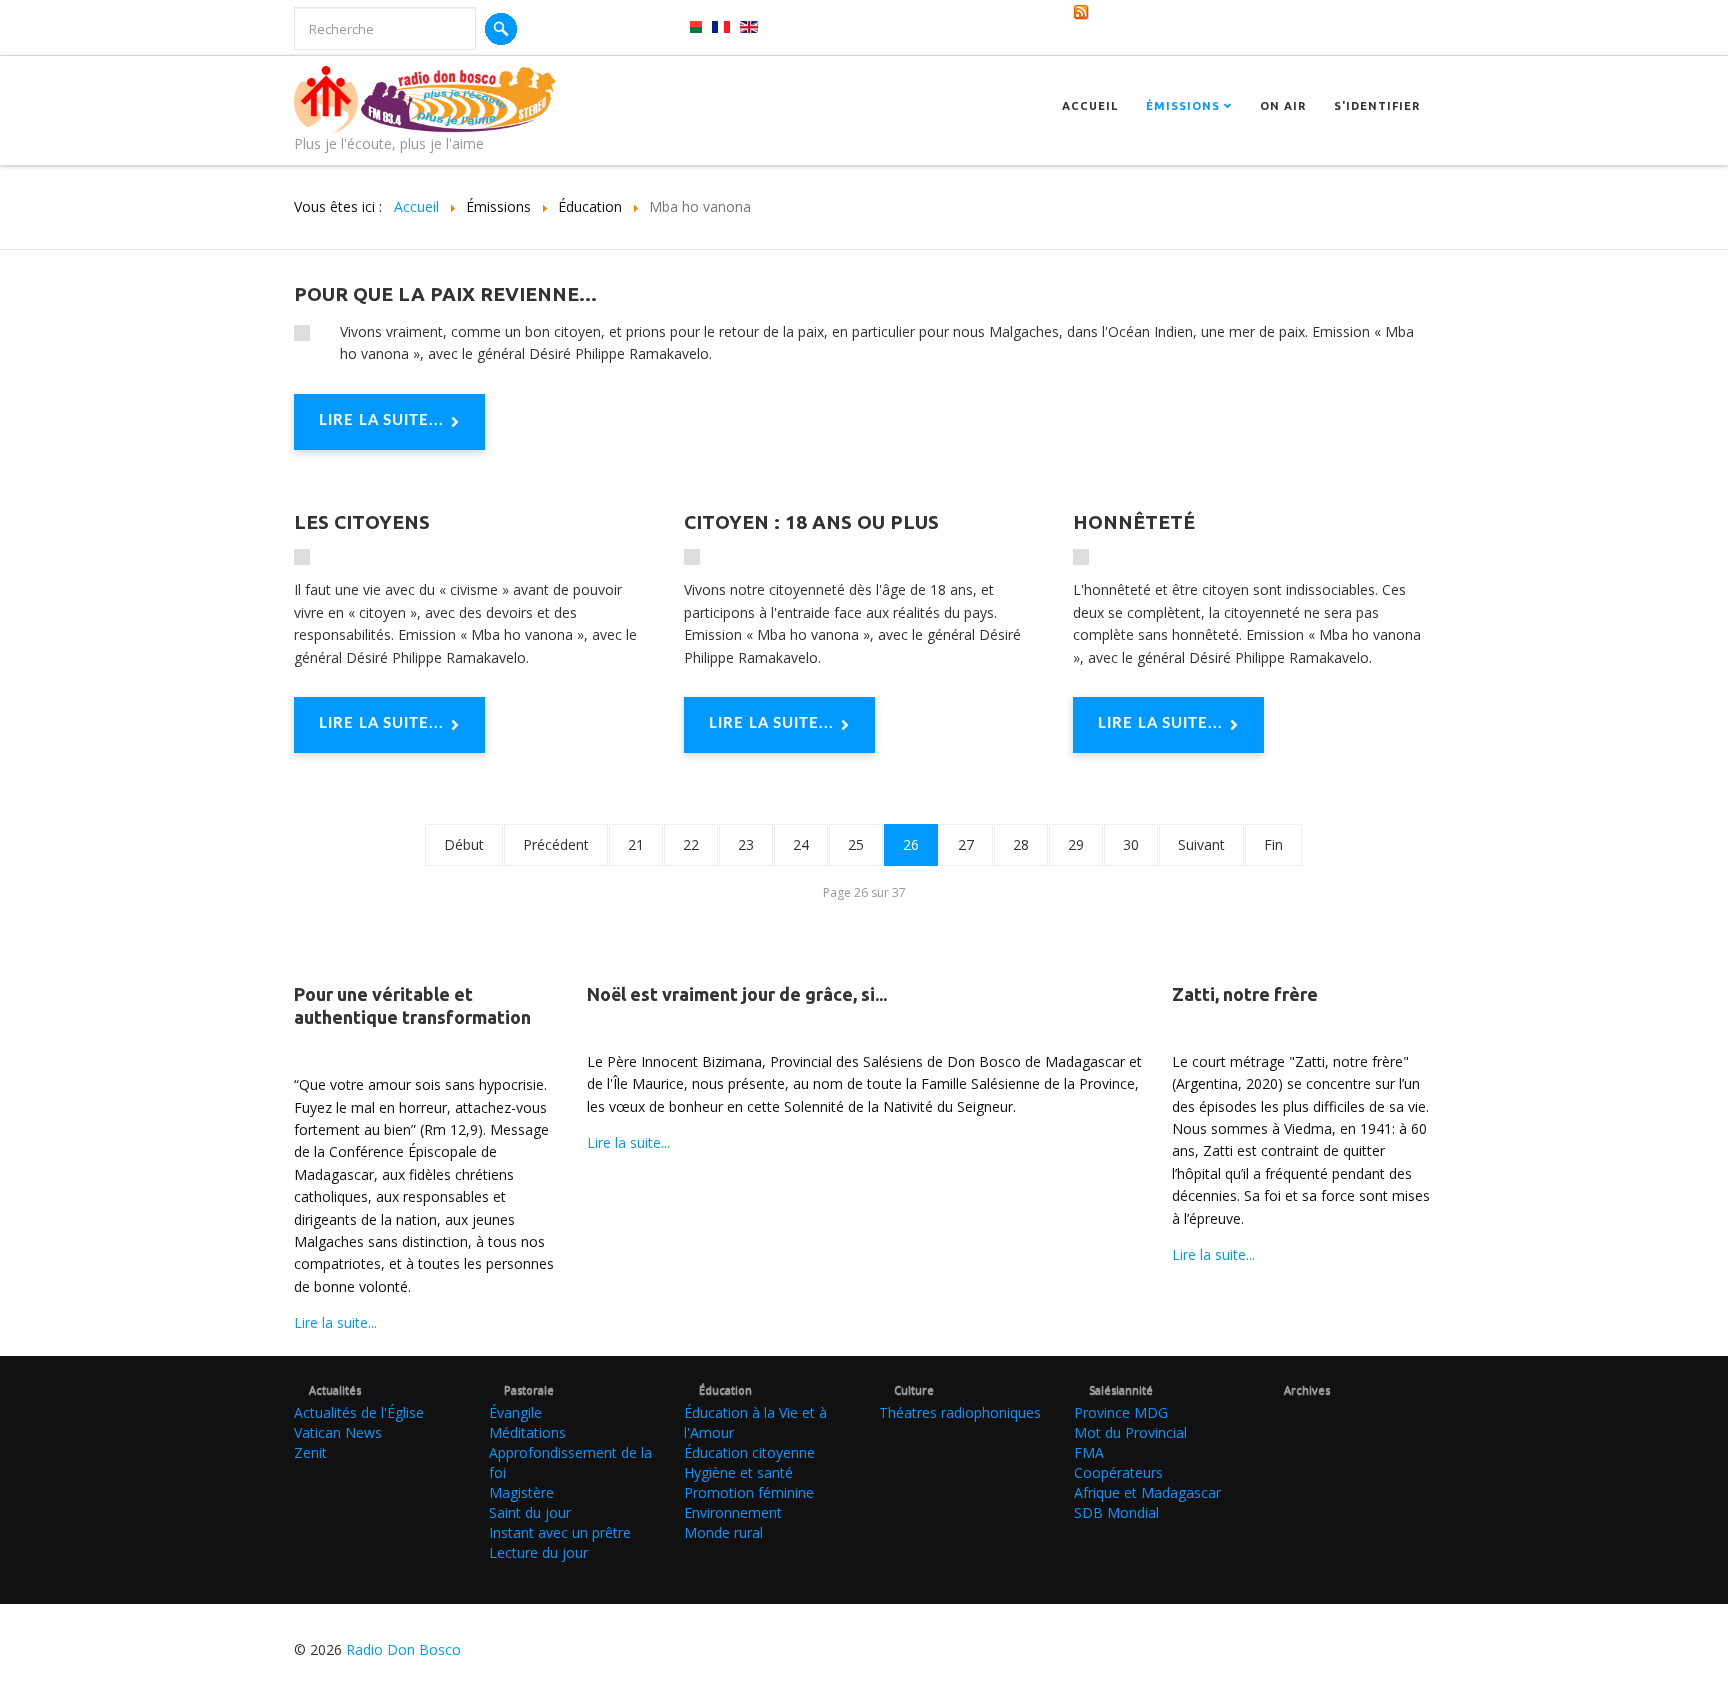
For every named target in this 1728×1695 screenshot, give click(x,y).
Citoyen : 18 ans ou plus (811, 522)
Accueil (1090, 106)
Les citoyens (362, 522)
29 (1076, 844)
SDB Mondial (1116, 1512)
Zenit (310, 1452)
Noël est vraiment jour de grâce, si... (737, 994)
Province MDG (1121, 1412)
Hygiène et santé (738, 1472)
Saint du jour (530, 1512)
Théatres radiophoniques (960, 1412)
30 (1131, 844)
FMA (1089, 1452)
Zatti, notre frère (1245, 994)
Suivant (1201, 844)
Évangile (515, 1412)
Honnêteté (1134, 522)
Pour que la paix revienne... (445, 294)
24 (801, 844)
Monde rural (723, 1532)
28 (1021, 844)
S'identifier (1377, 106)
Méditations (527, 1432)
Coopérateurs (1118, 1472)
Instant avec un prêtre (560, 1532)
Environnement (733, 1512)
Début (464, 844)
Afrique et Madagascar (1147, 1492)
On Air (1283, 106)
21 (636, 844)
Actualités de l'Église (359, 1412)
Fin (1273, 844)
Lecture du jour (538, 1552)
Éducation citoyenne (749, 1452)
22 (691, 844)
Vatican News (338, 1432)
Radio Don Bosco (403, 1649)
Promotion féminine (749, 1492)
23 (746, 844)
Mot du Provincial (1130, 1432)
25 (856, 844)
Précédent (556, 844)
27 (966, 844)
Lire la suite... (381, 420)
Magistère (521, 1492)
